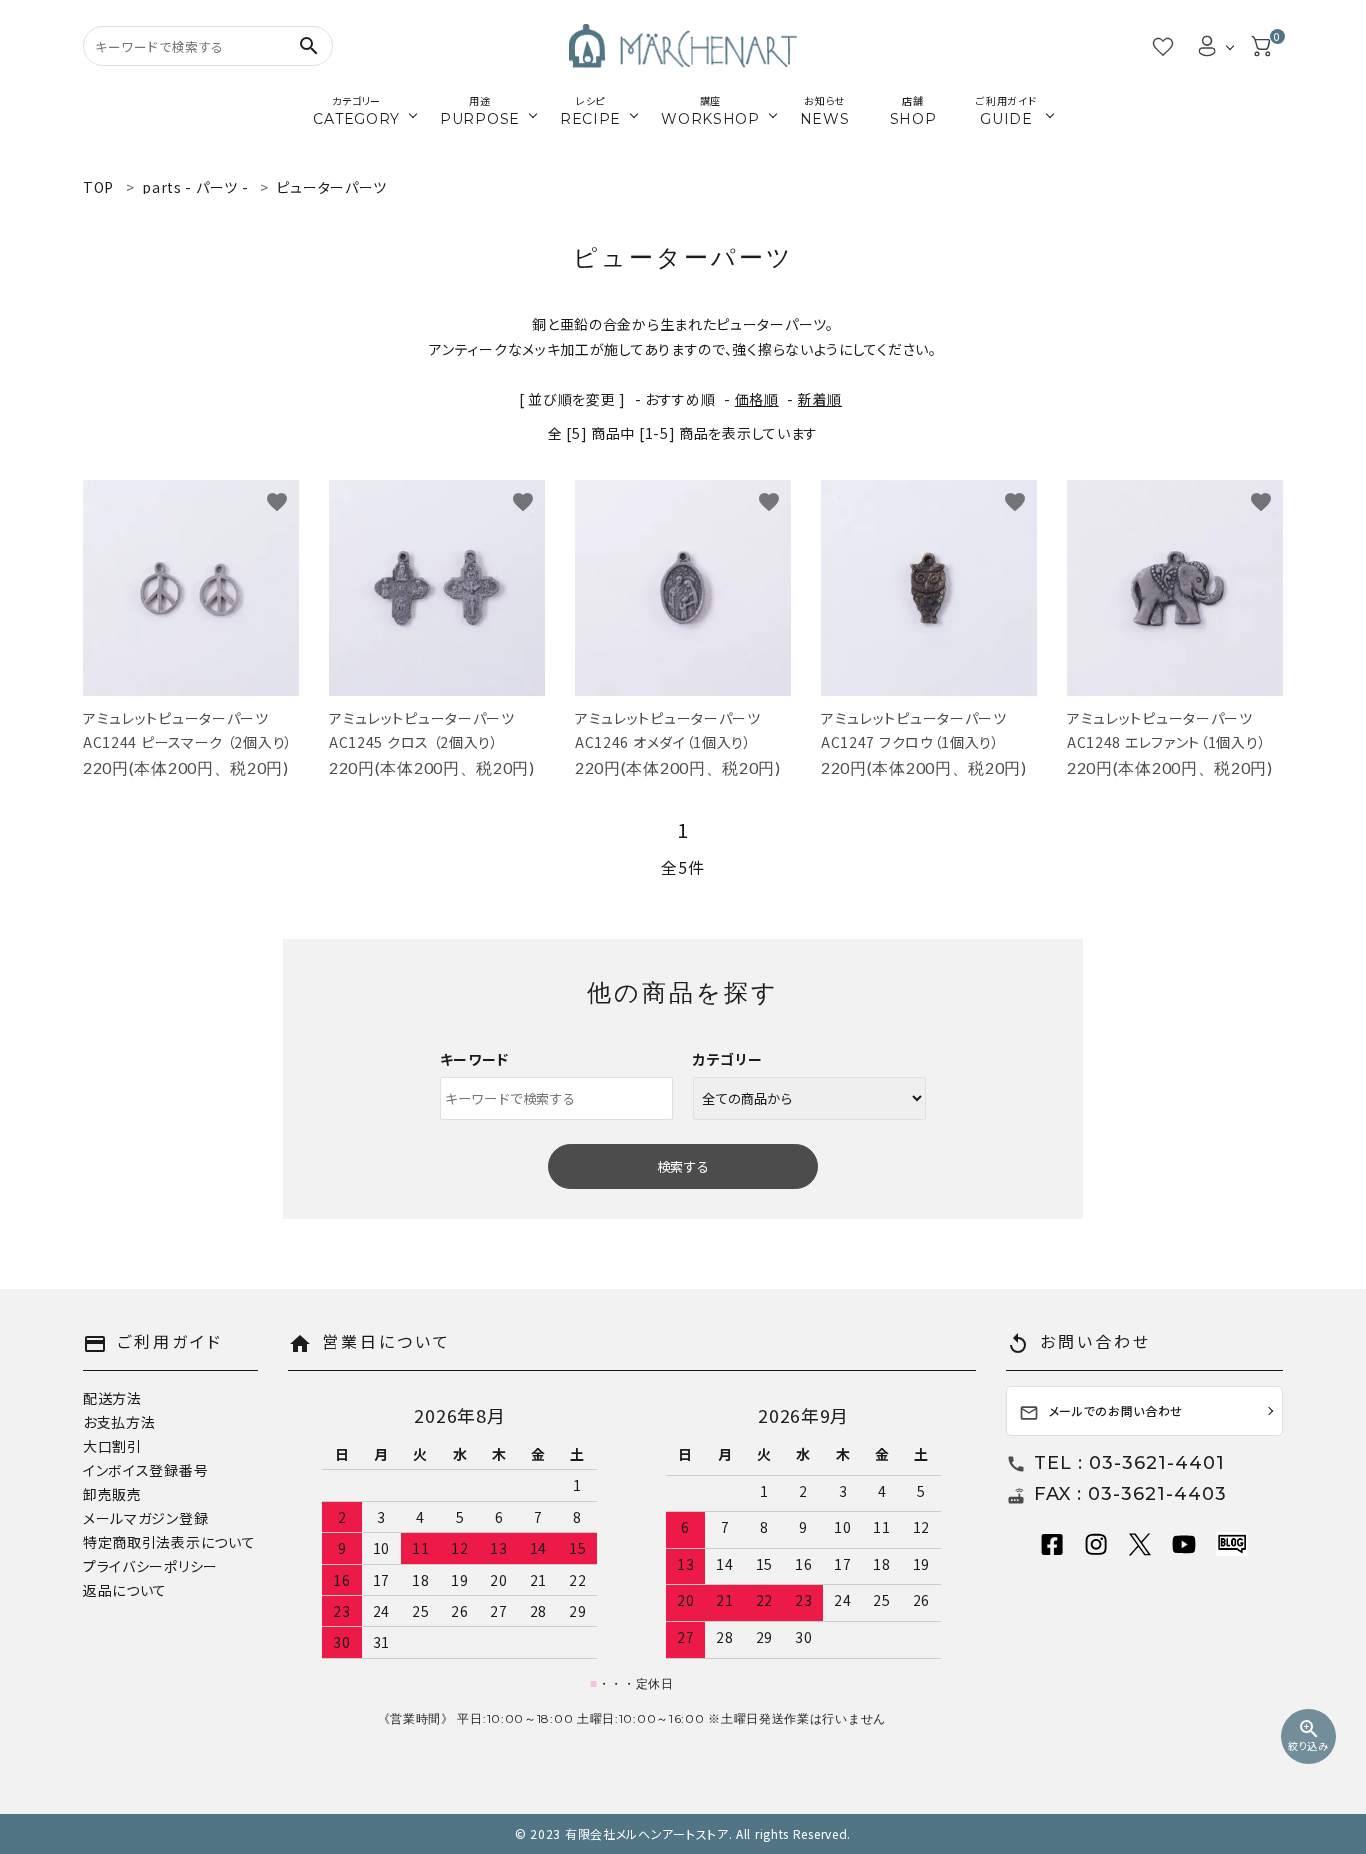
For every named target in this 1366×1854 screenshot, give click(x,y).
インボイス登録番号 (145, 1470)
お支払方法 (119, 1422)
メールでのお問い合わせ (1101, 1412)
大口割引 (112, 1446)
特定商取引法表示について (169, 1542)
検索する (683, 1166)
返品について (125, 1590)
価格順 (757, 399)
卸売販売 (112, 1494)
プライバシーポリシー (150, 1566)
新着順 (820, 399)
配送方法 (112, 1398)
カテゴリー (728, 1059)
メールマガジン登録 (145, 1518)
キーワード (475, 1059)
